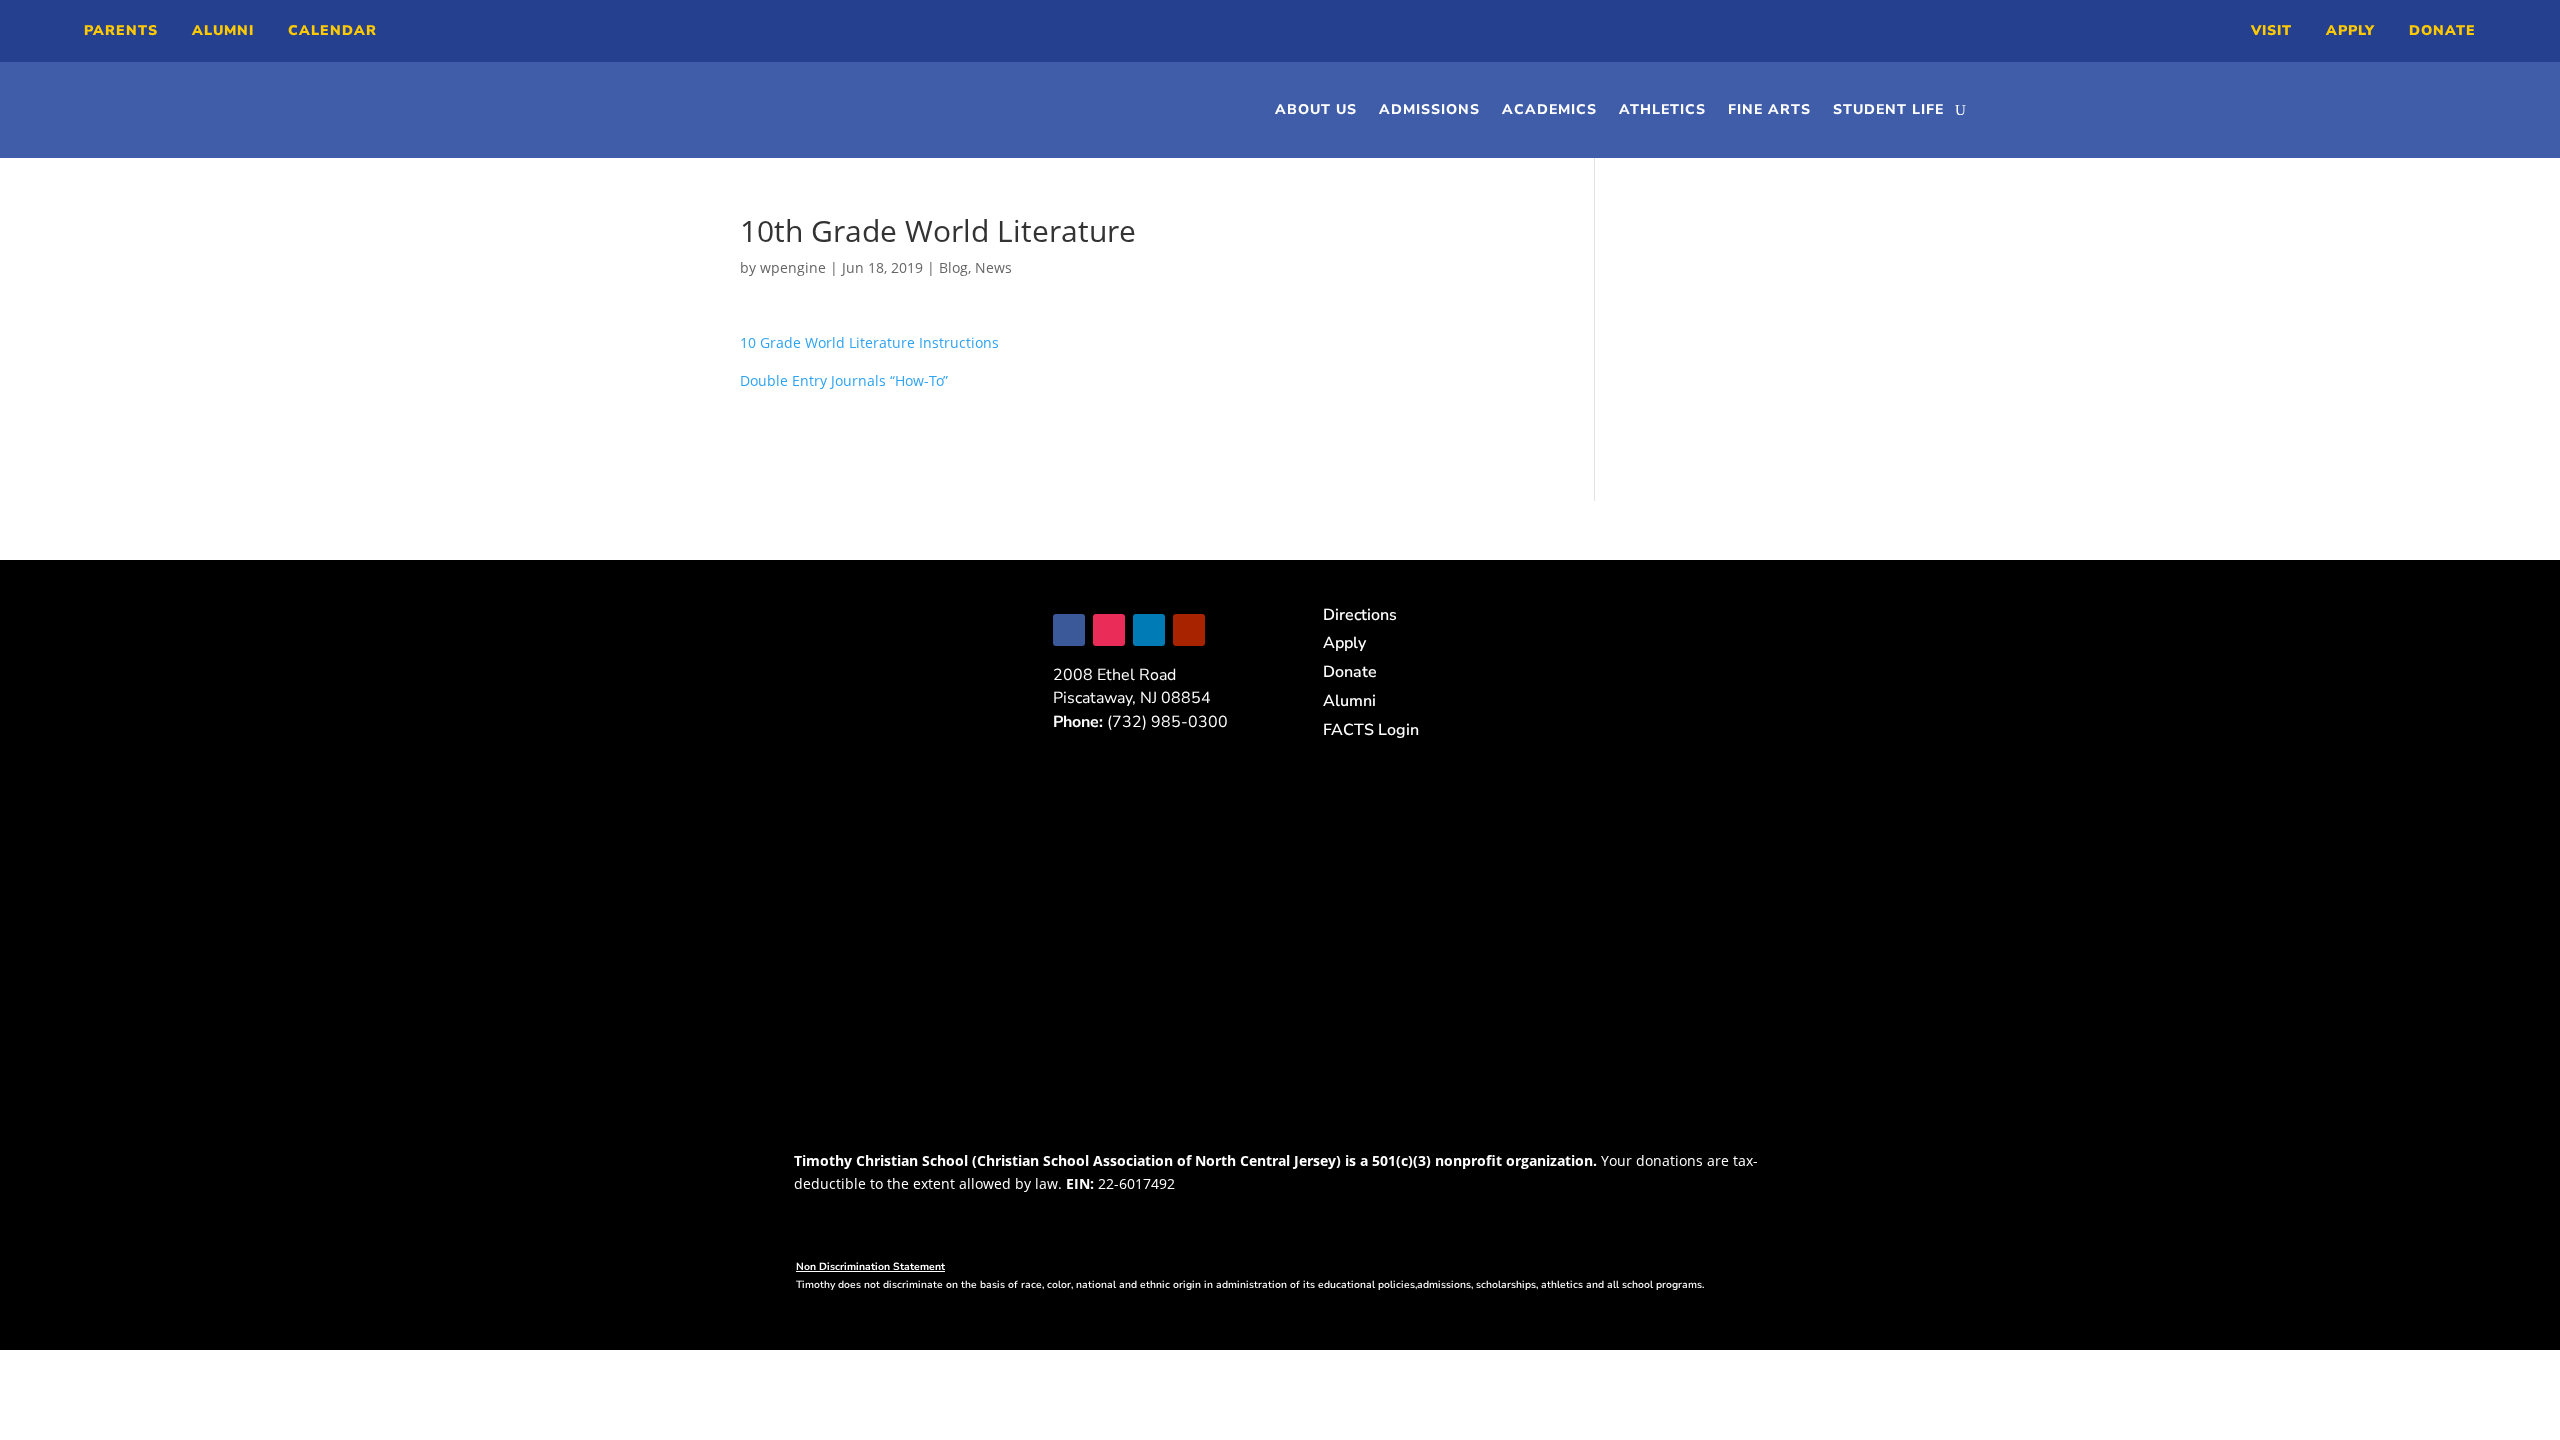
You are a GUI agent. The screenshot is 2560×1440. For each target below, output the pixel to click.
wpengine (793, 267)
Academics (1549, 109)
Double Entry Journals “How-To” (844, 380)
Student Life (1888, 109)
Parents (121, 30)
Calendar (332, 30)
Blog (953, 267)
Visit (2271, 30)
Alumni (223, 30)
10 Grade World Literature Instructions (869, 342)
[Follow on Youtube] (1189, 630)
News (993, 267)
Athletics (1662, 109)
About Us (1316, 109)
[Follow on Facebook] (1069, 630)
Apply (2350, 30)
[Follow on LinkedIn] (1149, 630)
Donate (2442, 30)
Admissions (1429, 109)
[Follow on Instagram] (1109, 630)
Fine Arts (1769, 109)
